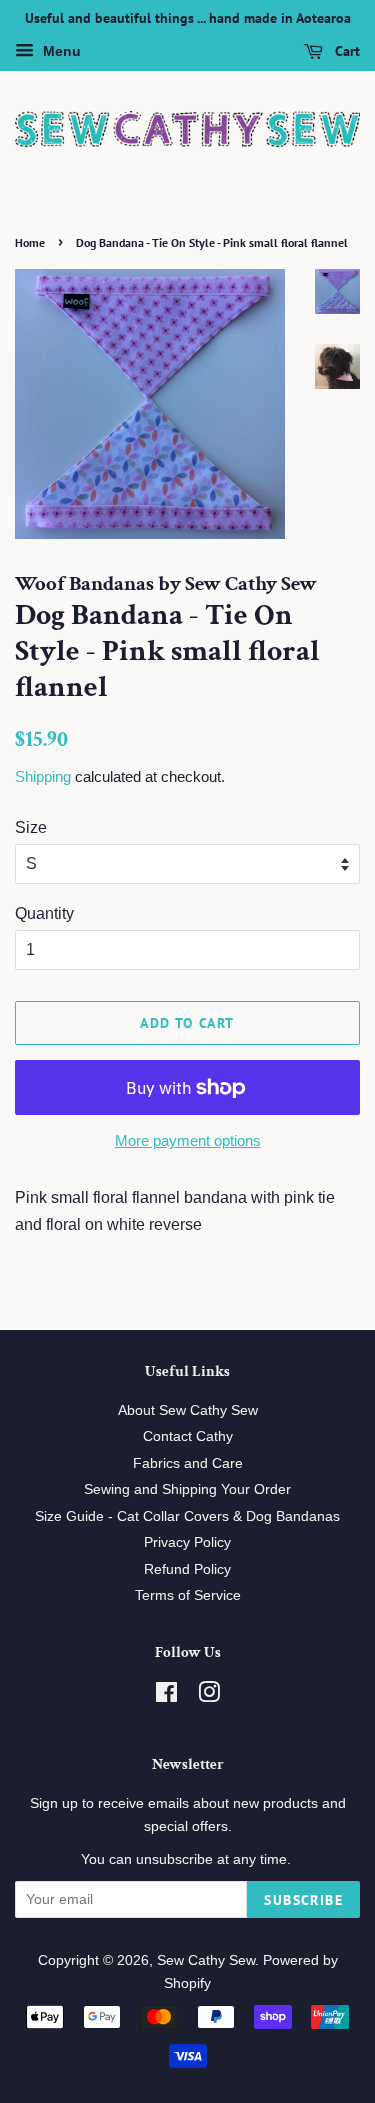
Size (31, 827)
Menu (60, 51)
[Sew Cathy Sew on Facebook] (166, 1696)
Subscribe (303, 1900)
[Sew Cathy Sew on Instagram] (209, 1696)
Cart (345, 51)
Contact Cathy (188, 1436)
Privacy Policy (187, 1542)
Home (30, 242)
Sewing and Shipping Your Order (187, 1489)
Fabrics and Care (188, 1463)
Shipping (43, 776)
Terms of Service (188, 1595)
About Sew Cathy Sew (188, 1410)
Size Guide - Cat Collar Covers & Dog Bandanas (187, 1516)
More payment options (188, 1140)
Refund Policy (187, 1569)
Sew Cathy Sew (206, 1960)
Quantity (44, 913)
